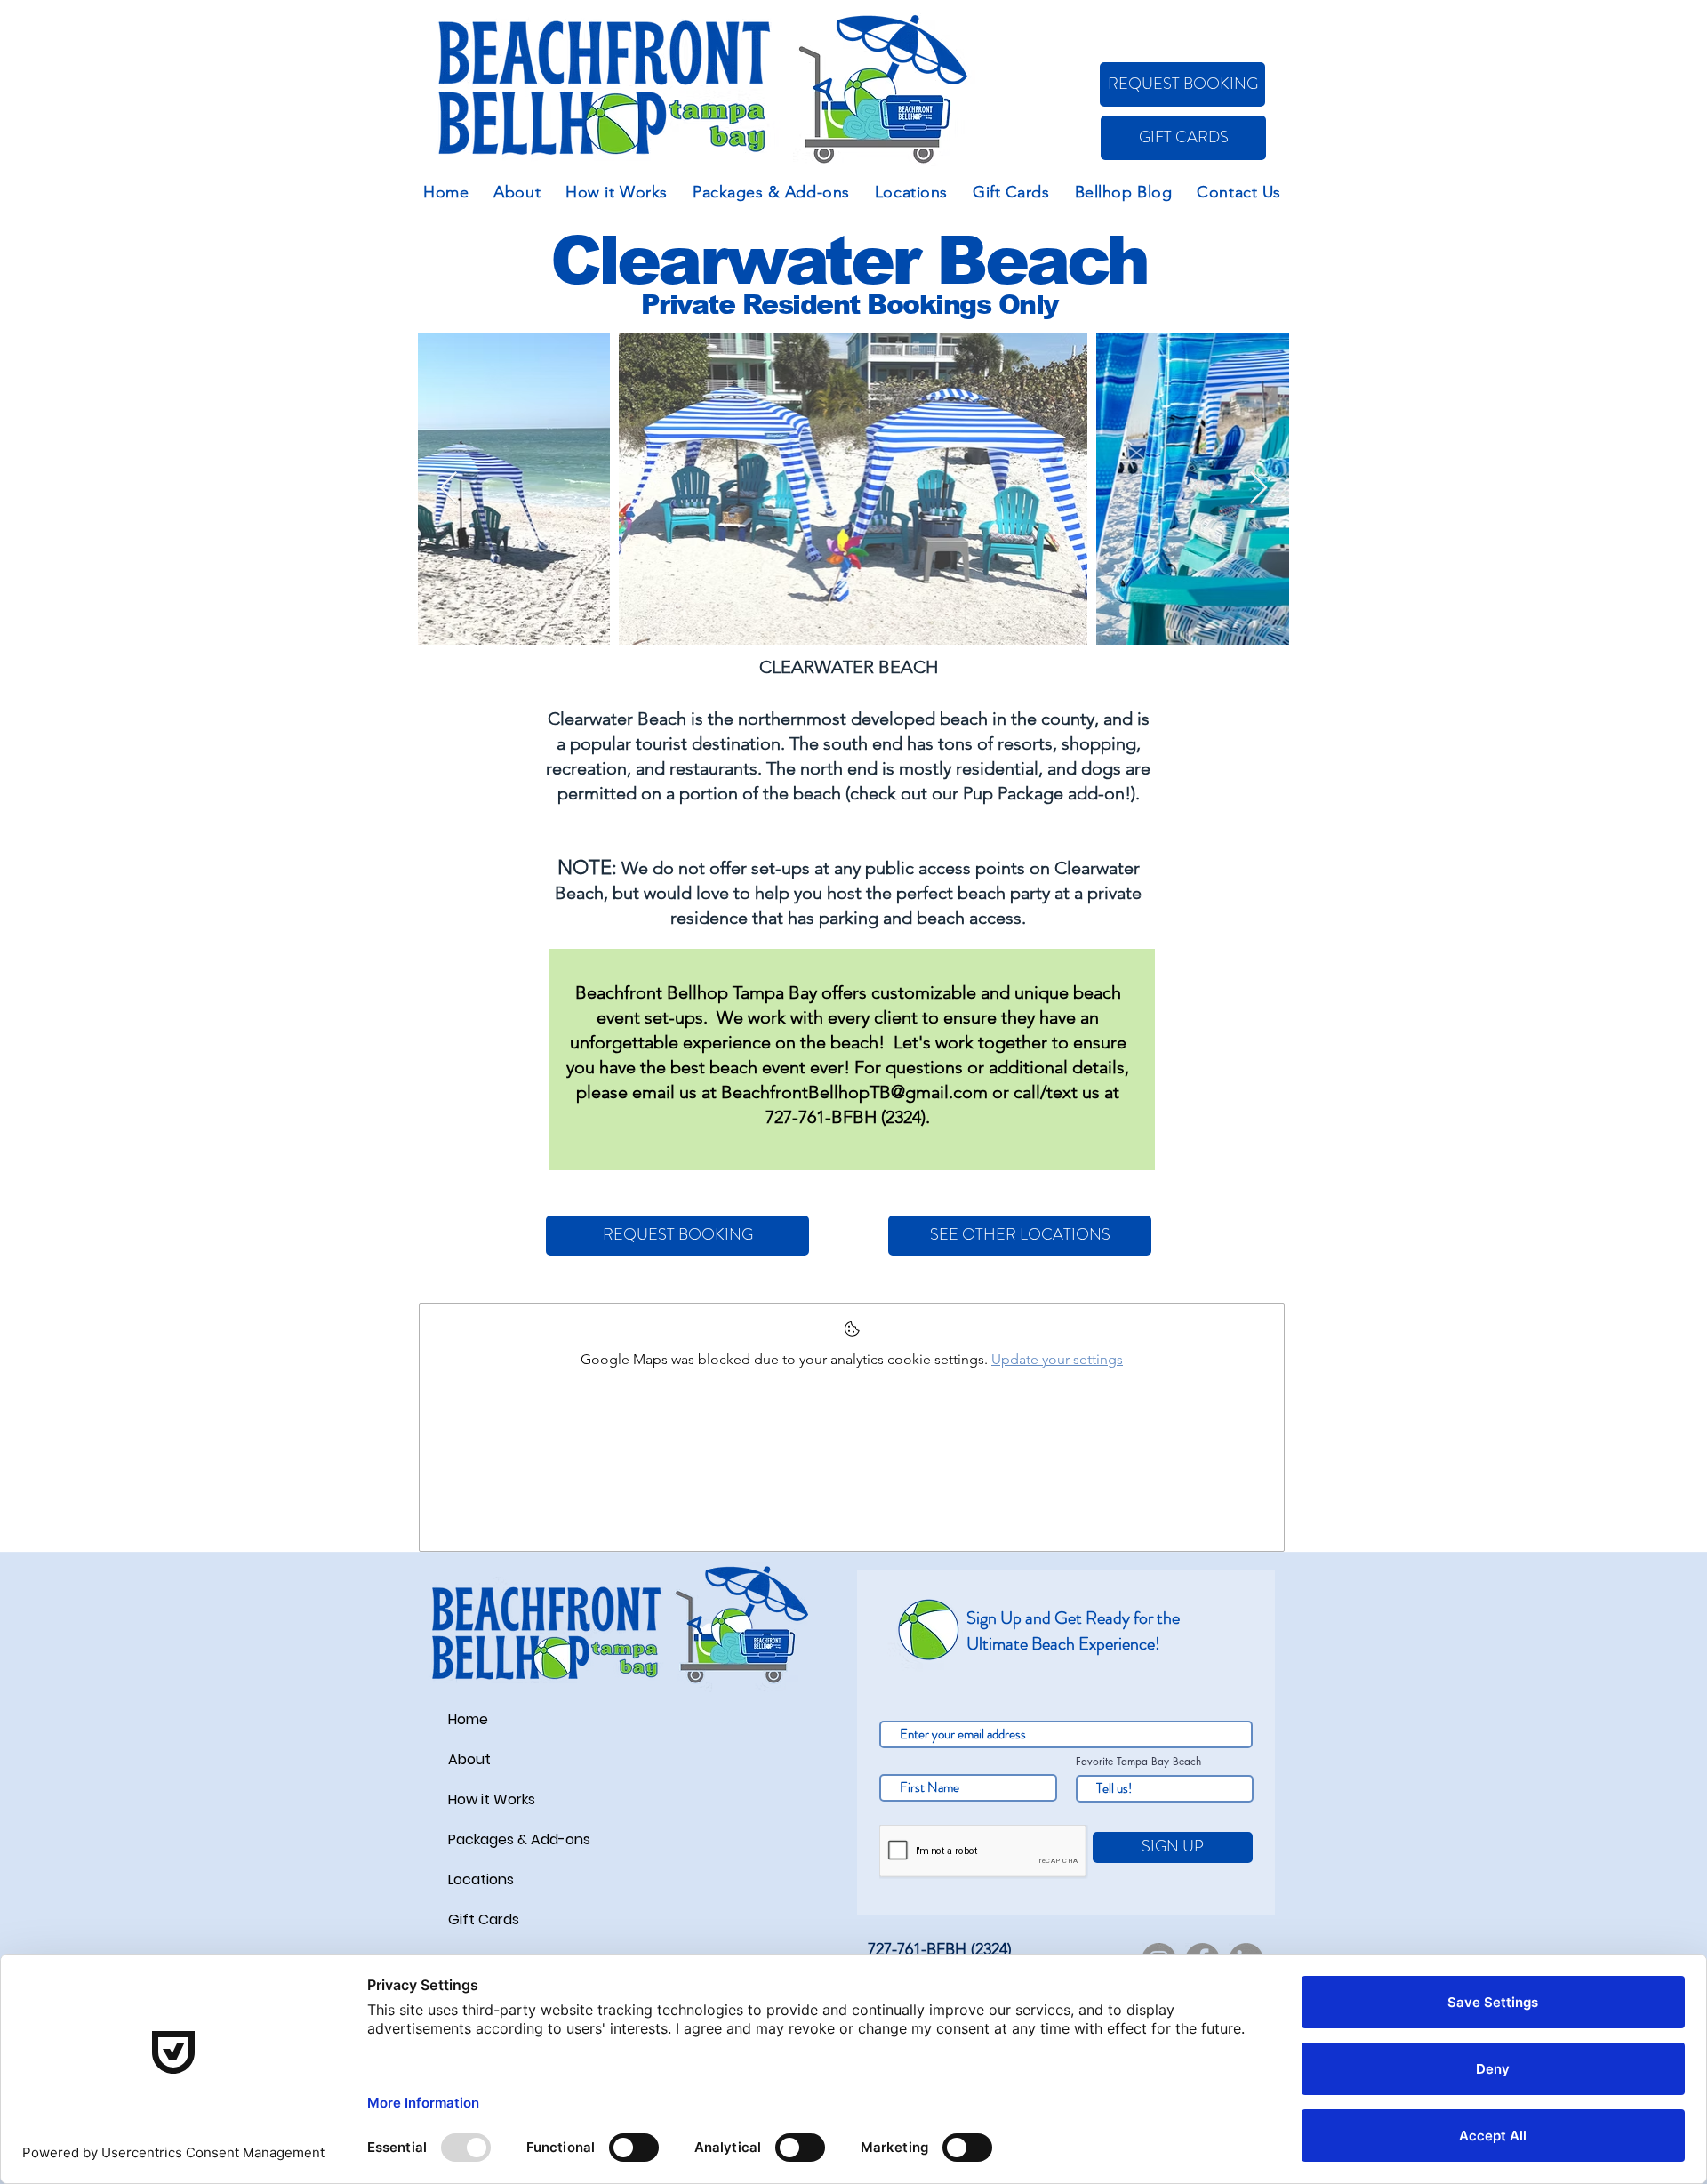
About (469, 1759)
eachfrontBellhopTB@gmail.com (860, 1092)
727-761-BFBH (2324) (845, 1117)
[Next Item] (1258, 489)
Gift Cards (484, 1919)
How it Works (492, 1799)
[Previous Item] (449, 489)
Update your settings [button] (1057, 1359)
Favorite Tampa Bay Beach (1138, 1762)
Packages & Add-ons (519, 1839)
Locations (481, 1879)
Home (468, 1719)
